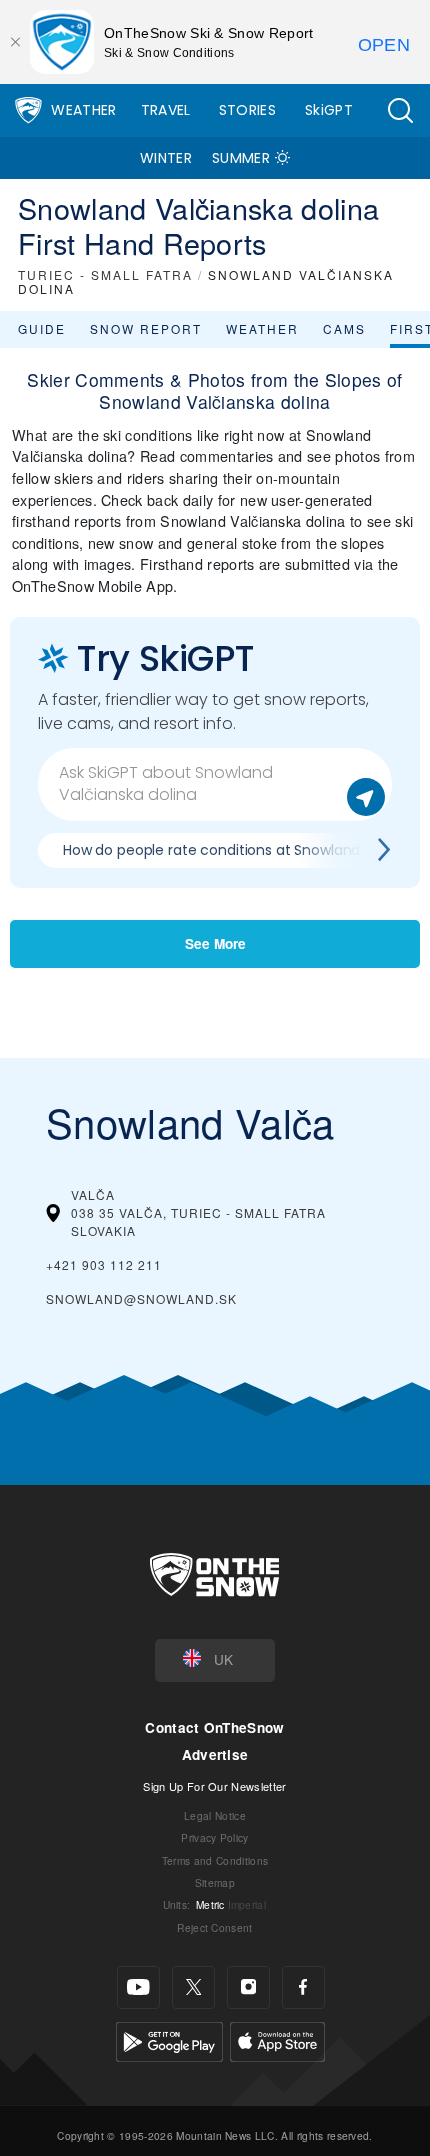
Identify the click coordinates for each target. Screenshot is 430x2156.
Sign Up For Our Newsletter (214, 1786)
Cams (344, 328)
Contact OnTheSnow (214, 1727)
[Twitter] (193, 1987)
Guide (42, 328)
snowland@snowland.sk (141, 1298)
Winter (166, 158)
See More (215, 943)
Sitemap (215, 1882)
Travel (166, 110)
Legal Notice (215, 1815)
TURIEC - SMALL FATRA (105, 274)
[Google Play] (169, 2039)
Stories (247, 110)
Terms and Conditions (215, 1860)
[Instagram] (248, 1987)
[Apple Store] (277, 2039)
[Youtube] (138, 1987)
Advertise (215, 1754)
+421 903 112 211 (104, 1264)
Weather (83, 110)
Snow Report (146, 328)
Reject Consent (214, 1927)
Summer (241, 158)
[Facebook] (303, 1987)
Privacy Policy (214, 1837)
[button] (400, 110)
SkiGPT (329, 110)
